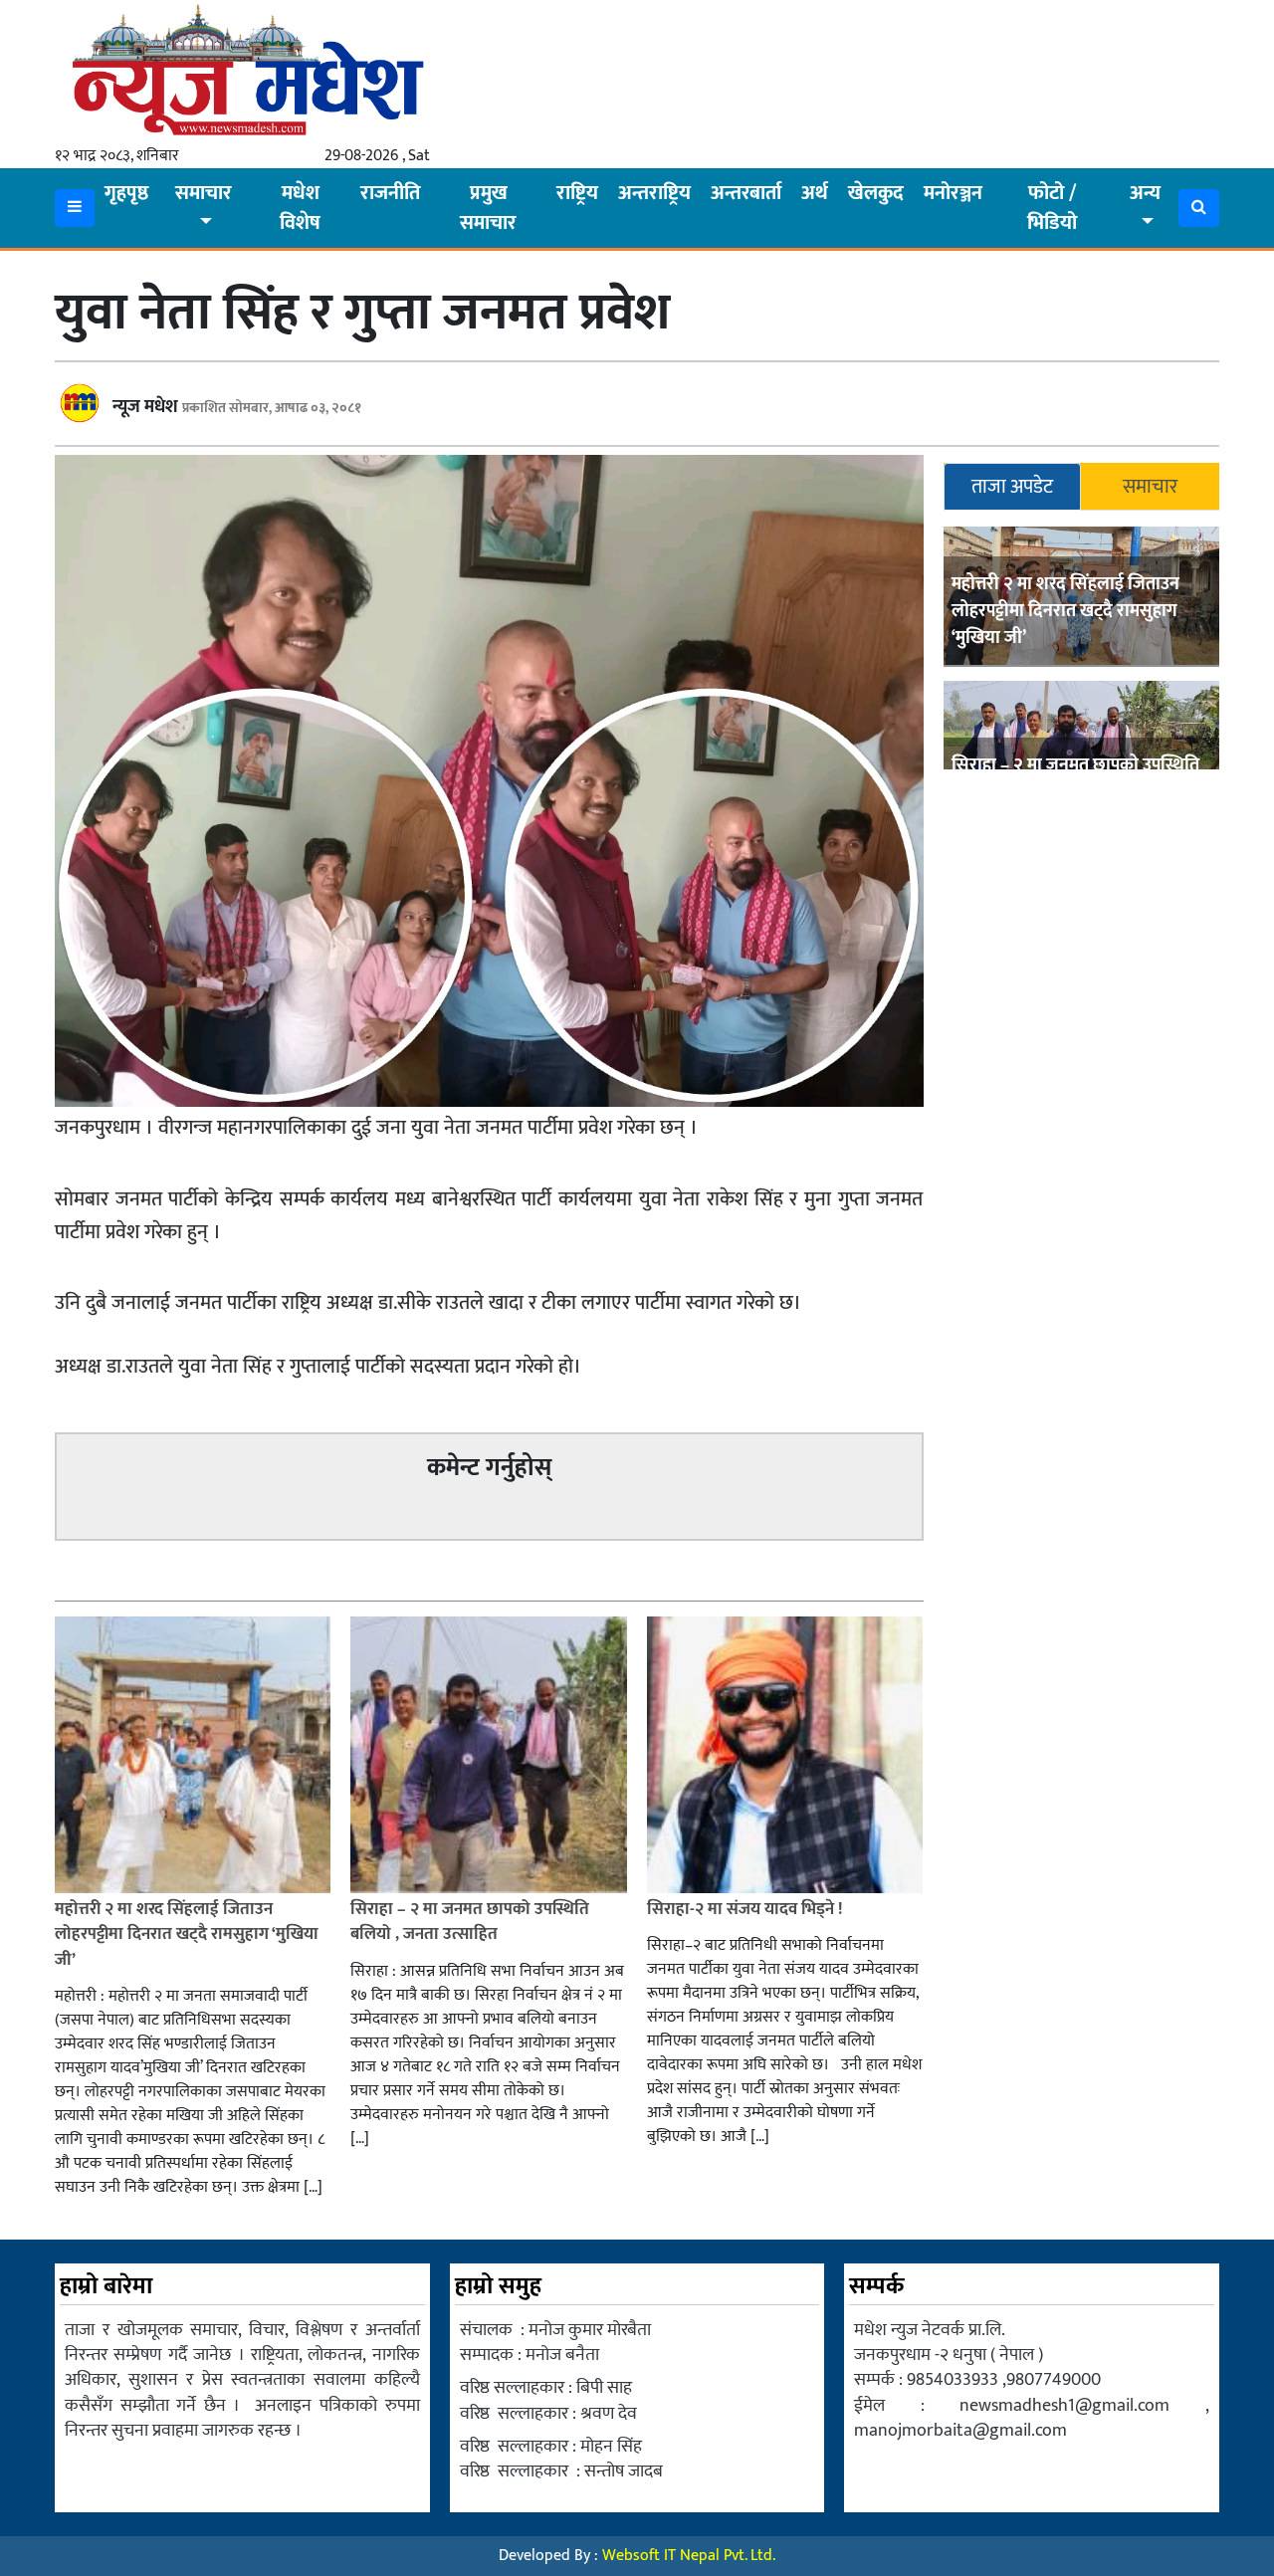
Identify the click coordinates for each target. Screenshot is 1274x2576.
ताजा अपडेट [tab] (1012, 487)
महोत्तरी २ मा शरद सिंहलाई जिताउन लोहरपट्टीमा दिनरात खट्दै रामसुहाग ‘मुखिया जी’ (1065, 611)
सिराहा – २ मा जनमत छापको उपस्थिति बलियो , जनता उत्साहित (470, 1922)
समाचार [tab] (1150, 487)
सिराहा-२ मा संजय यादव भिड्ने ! (746, 1909)
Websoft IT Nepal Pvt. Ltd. (689, 2556)
